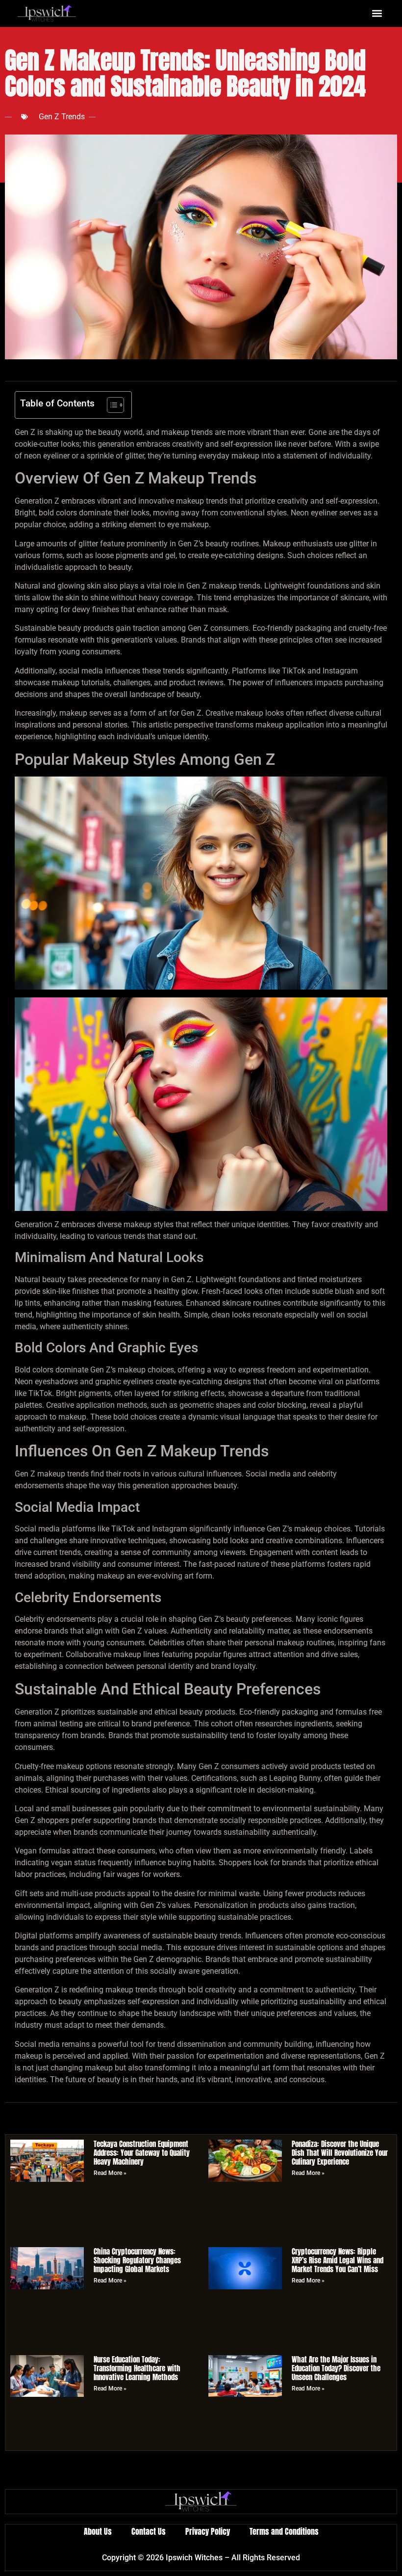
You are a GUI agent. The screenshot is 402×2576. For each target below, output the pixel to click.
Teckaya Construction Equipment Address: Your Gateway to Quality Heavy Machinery (142, 2153)
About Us (98, 2531)
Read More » (110, 2173)
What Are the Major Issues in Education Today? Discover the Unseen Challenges (336, 2368)
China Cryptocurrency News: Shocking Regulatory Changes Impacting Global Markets (137, 2260)
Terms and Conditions (284, 2531)
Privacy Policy (208, 2531)
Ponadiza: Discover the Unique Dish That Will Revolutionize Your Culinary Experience (340, 2153)
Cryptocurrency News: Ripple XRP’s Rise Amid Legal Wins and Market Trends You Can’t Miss (338, 2260)
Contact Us (149, 2531)
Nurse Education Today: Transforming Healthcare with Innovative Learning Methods (137, 2368)
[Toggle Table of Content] (111, 405)
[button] (377, 13)
